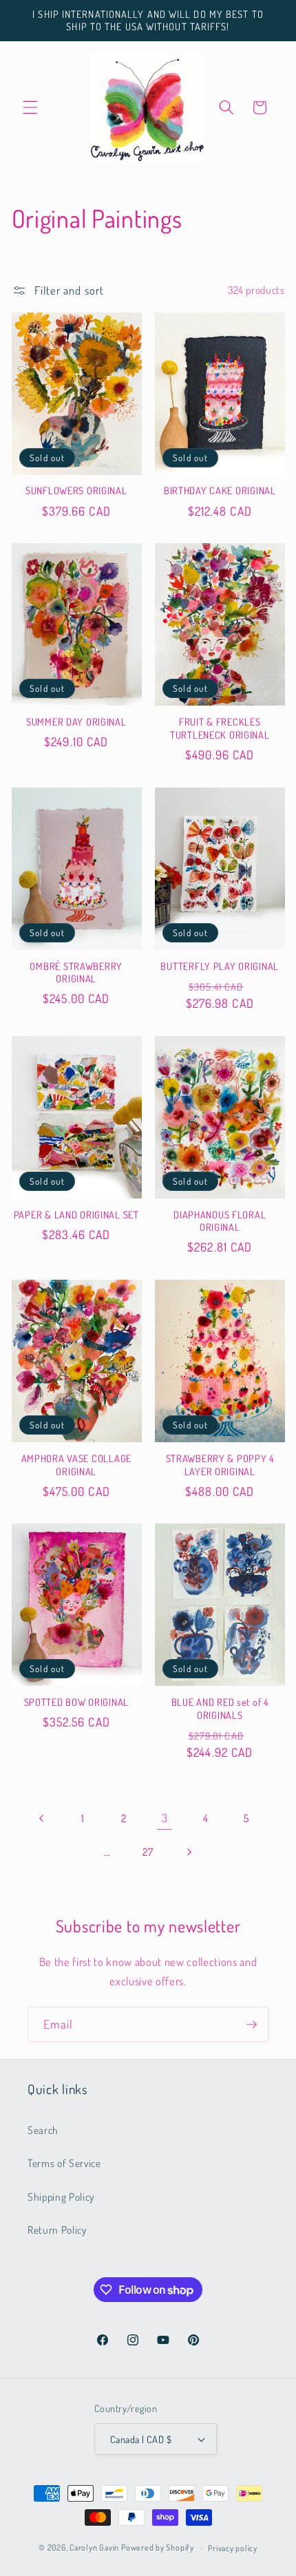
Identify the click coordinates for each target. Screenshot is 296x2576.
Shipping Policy (61, 2197)
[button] (30, 107)
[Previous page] (42, 1818)
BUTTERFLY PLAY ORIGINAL (220, 966)
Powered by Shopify (158, 2548)
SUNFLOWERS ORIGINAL (76, 490)
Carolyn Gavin (94, 2548)
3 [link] (165, 1818)
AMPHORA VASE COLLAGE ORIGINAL (76, 1464)
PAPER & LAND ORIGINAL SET (76, 1214)
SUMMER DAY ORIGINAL (76, 721)
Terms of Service (64, 2163)
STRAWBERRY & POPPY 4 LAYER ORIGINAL (220, 1464)
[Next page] (189, 1852)
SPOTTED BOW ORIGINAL (76, 1702)
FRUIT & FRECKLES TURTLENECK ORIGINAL (220, 728)
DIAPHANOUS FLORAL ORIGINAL (220, 1221)
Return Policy (57, 2230)
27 (148, 1852)
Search (43, 2130)
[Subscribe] (251, 2025)
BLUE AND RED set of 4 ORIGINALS (220, 1708)
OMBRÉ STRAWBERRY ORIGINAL (76, 972)
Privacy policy (233, 2548)
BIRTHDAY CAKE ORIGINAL (220, 490)
